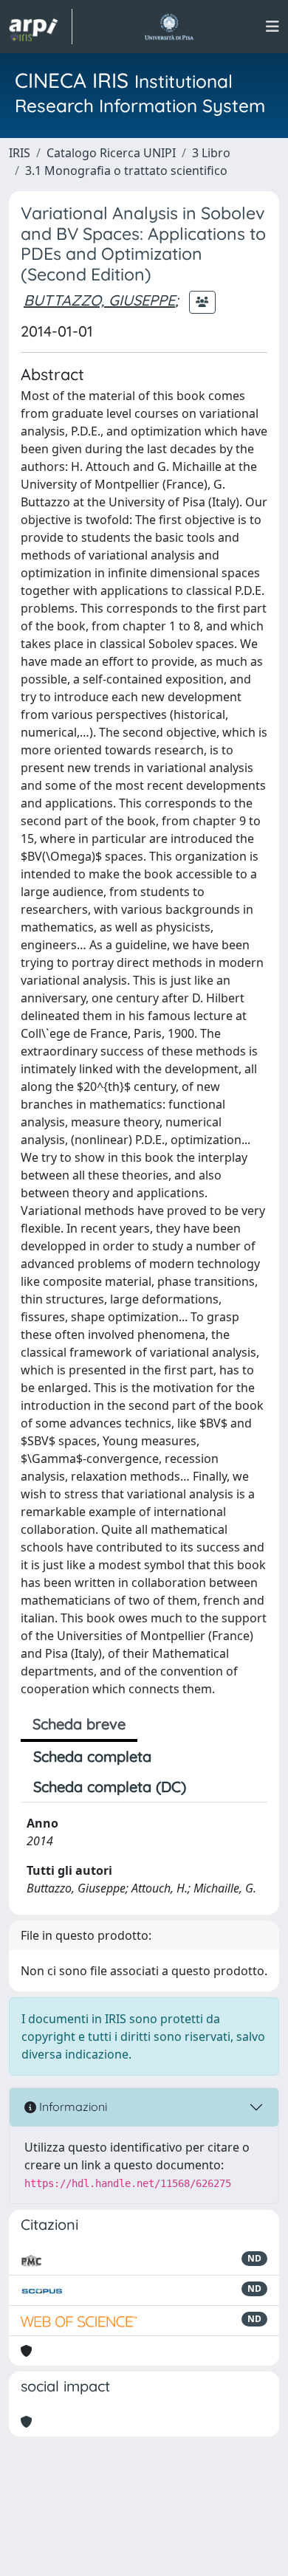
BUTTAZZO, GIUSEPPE (99, 300)
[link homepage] (41, 27)
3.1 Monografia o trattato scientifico (126, 171)
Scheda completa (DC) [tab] (110, 1787)
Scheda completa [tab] (92, 1756)
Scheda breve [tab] (79, 1724)
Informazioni (72, 2107)
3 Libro (211, 153)
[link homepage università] (169, 27)
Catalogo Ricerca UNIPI (111, 153)
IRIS (20, 153)
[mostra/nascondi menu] (272, 27)
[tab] (211, 1787)
